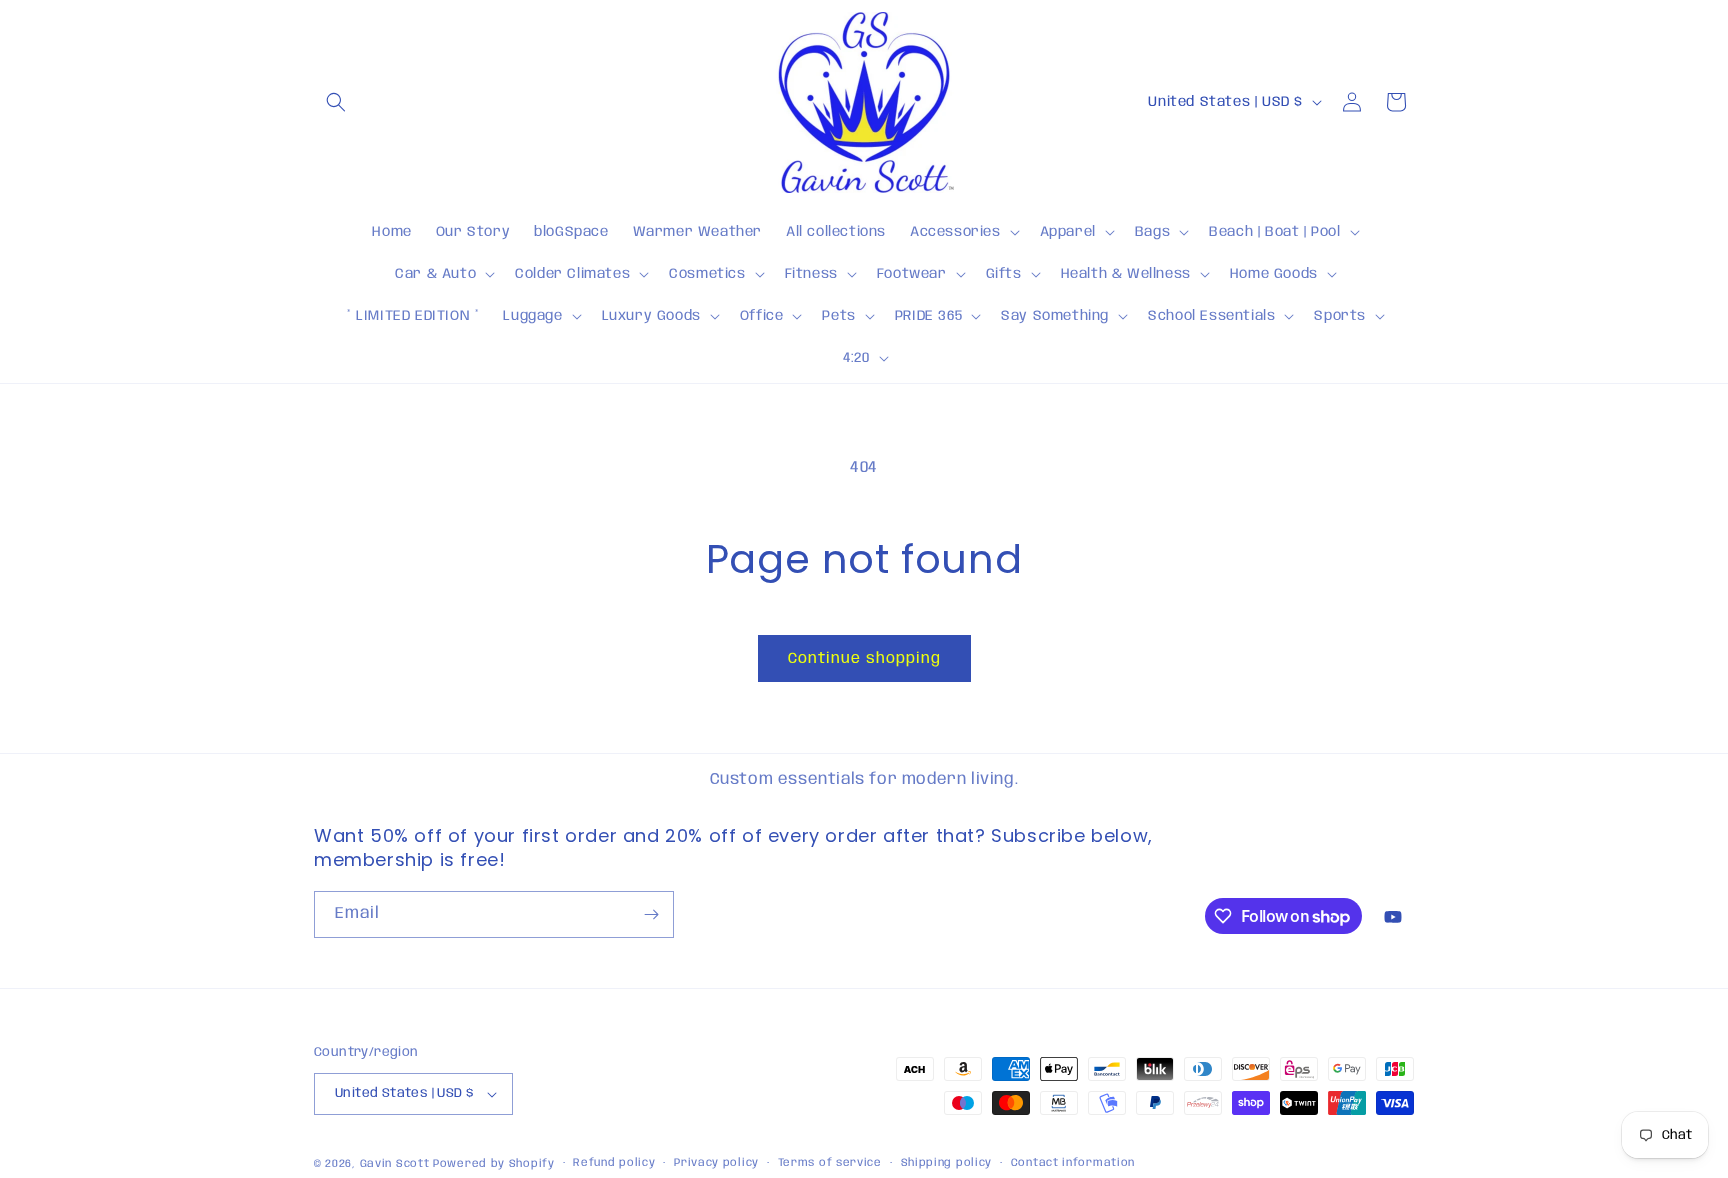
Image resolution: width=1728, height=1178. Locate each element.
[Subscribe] (651, 914)
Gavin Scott (396, 1164)
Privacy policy (716, 1163)
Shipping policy (947, 1163)
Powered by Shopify (494, 1164)
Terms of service (830, 1163)
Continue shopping (864, 659)
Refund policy (614, 1163)
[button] (336, 102)
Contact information (1073, 1163)
